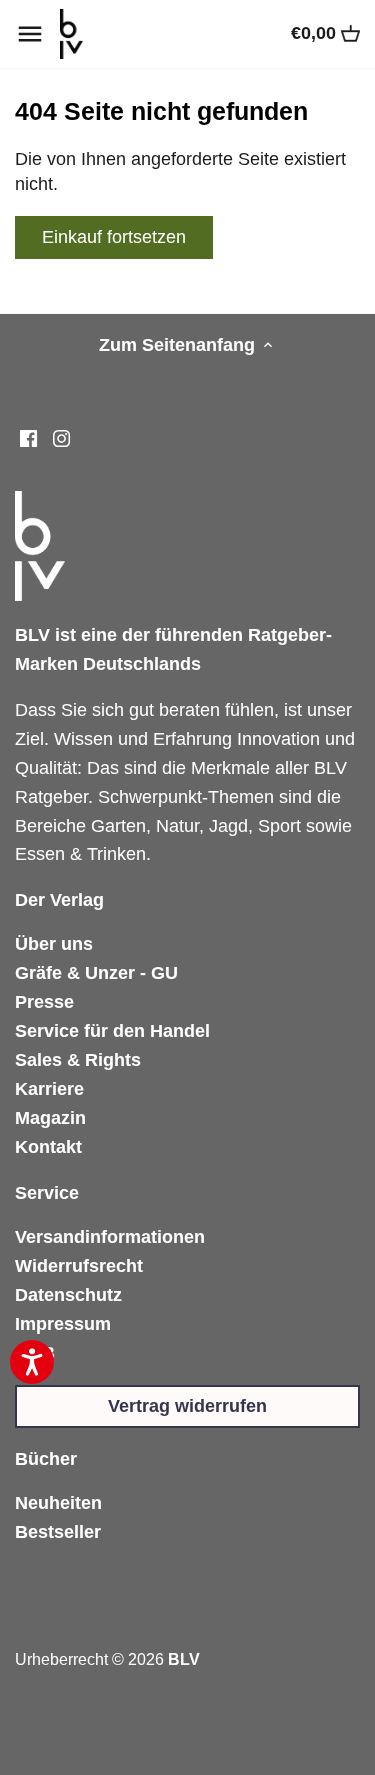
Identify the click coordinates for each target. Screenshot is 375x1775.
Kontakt (48, 1147)
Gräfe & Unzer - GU (96, 973)
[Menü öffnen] (30, 34)
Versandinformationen (110, 1237)
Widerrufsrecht (79, 1266)
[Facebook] (28, 438)
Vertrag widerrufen (187, 1406)
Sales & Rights (78, 1060)
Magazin (50, 1118)
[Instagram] (61, 438)
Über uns (54, 944)
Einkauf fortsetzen (114, 237)
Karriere (49, 1089)
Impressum (63, 1324)
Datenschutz (68, 1295)
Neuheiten (58, 1503)
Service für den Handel (112, 1031)
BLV (184, 1659)
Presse (44, 1002)
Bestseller (58, 1532)
